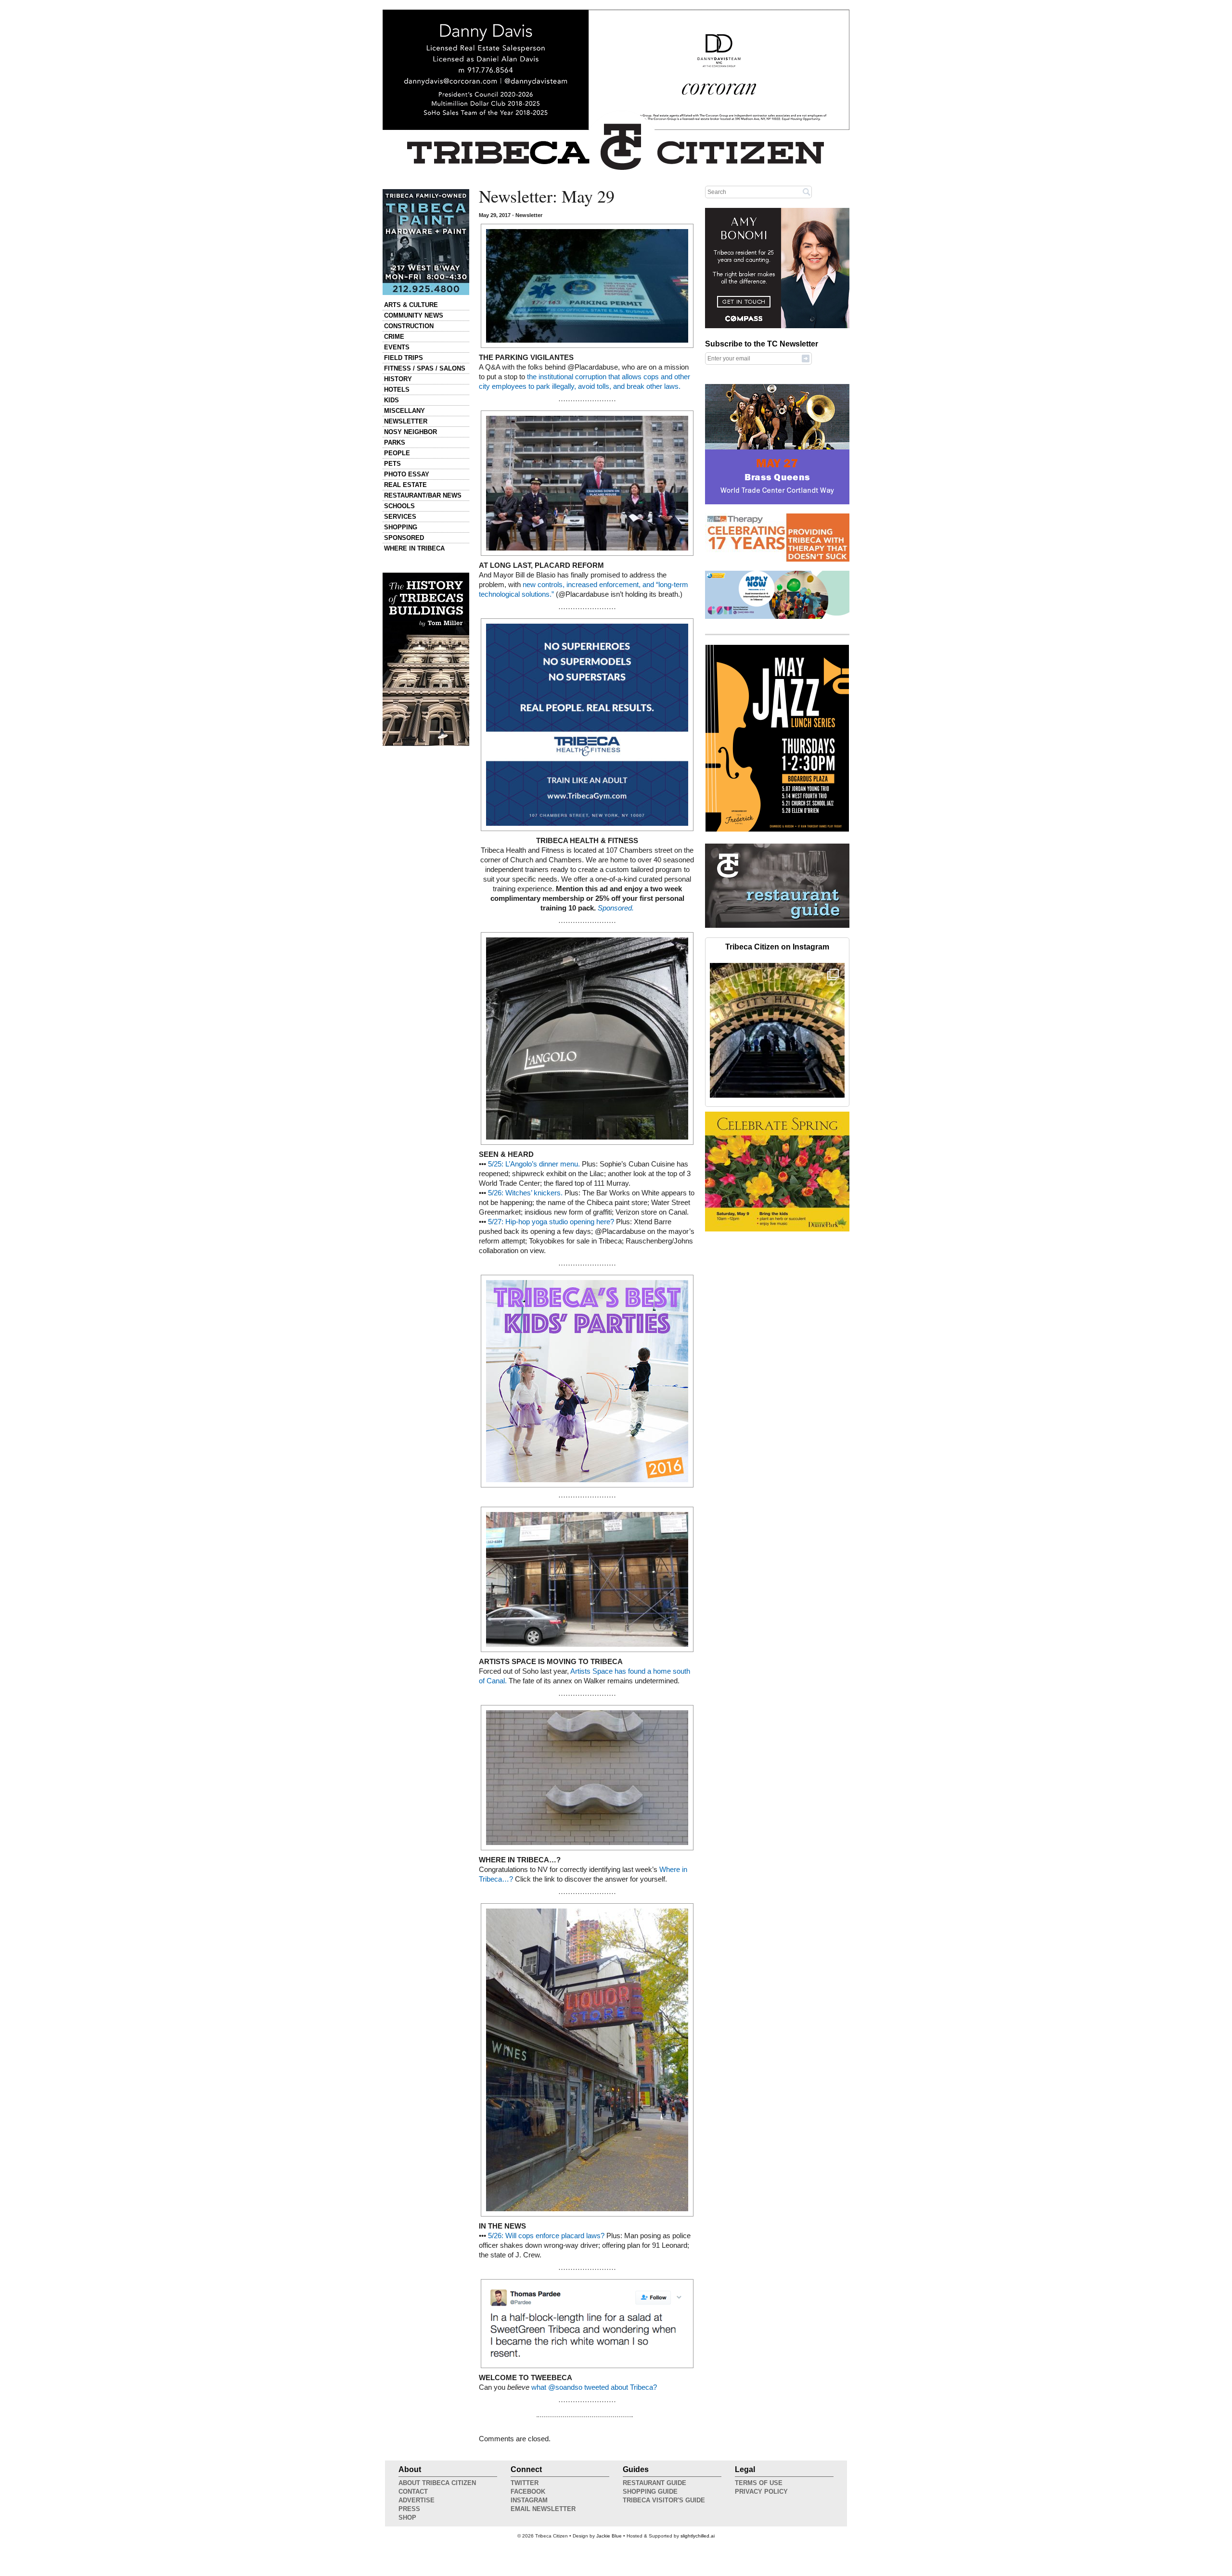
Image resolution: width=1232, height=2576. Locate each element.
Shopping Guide (650, 2492)
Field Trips (404, 358)
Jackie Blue (609, 2536)
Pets (392, 464)
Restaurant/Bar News (423, 495)
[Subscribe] (806, 358)
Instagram (529, 2500)
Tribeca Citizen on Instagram (777, 947)
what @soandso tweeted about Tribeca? (594, 2387)
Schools (399, 506)
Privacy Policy (761, 2492)
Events (397, 347)
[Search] (807, 192)
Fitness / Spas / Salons (425, 368)
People (397, 453)
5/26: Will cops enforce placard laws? (546, 2236)
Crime (394, 337)
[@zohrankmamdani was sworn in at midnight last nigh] (777, 1030)
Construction (409, 326)
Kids (391, 400)
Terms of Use (759, 2483)
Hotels (397, 390)
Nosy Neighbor (411, 432)
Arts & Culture (411, 305)
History (398, 379)
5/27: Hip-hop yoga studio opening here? (551, 1222)
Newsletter (406, 421)
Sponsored (404, 538)
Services (400, 517)
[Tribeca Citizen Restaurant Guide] (777, 926)
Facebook (528, 2492)
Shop (407, 2518)
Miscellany (404, 411)
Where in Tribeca (414, 548)
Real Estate (405, 485)
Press (409, 2509)
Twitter (525, 2483)
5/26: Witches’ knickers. (525, 1193)
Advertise (417, 2500)
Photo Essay (407, 474)
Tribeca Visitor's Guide (664, 2500)
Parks (395, 442)
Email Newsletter (543, 2509)
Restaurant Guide (654, 2483)
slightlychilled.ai (698, 2536)
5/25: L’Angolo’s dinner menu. (534, 1164)
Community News (414, 315)
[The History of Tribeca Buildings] (426, 659)
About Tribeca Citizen (437, 2483)
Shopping (401, 527)
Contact (413, 2492)
